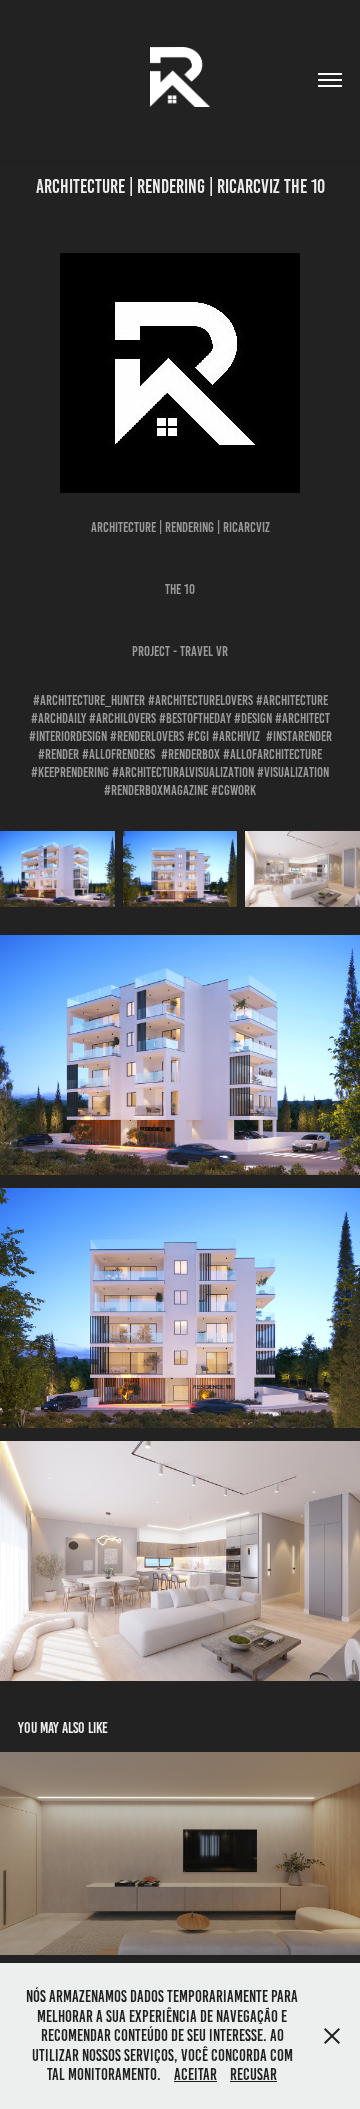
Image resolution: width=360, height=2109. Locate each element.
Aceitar (195, 2074)
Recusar (253, 2074)
